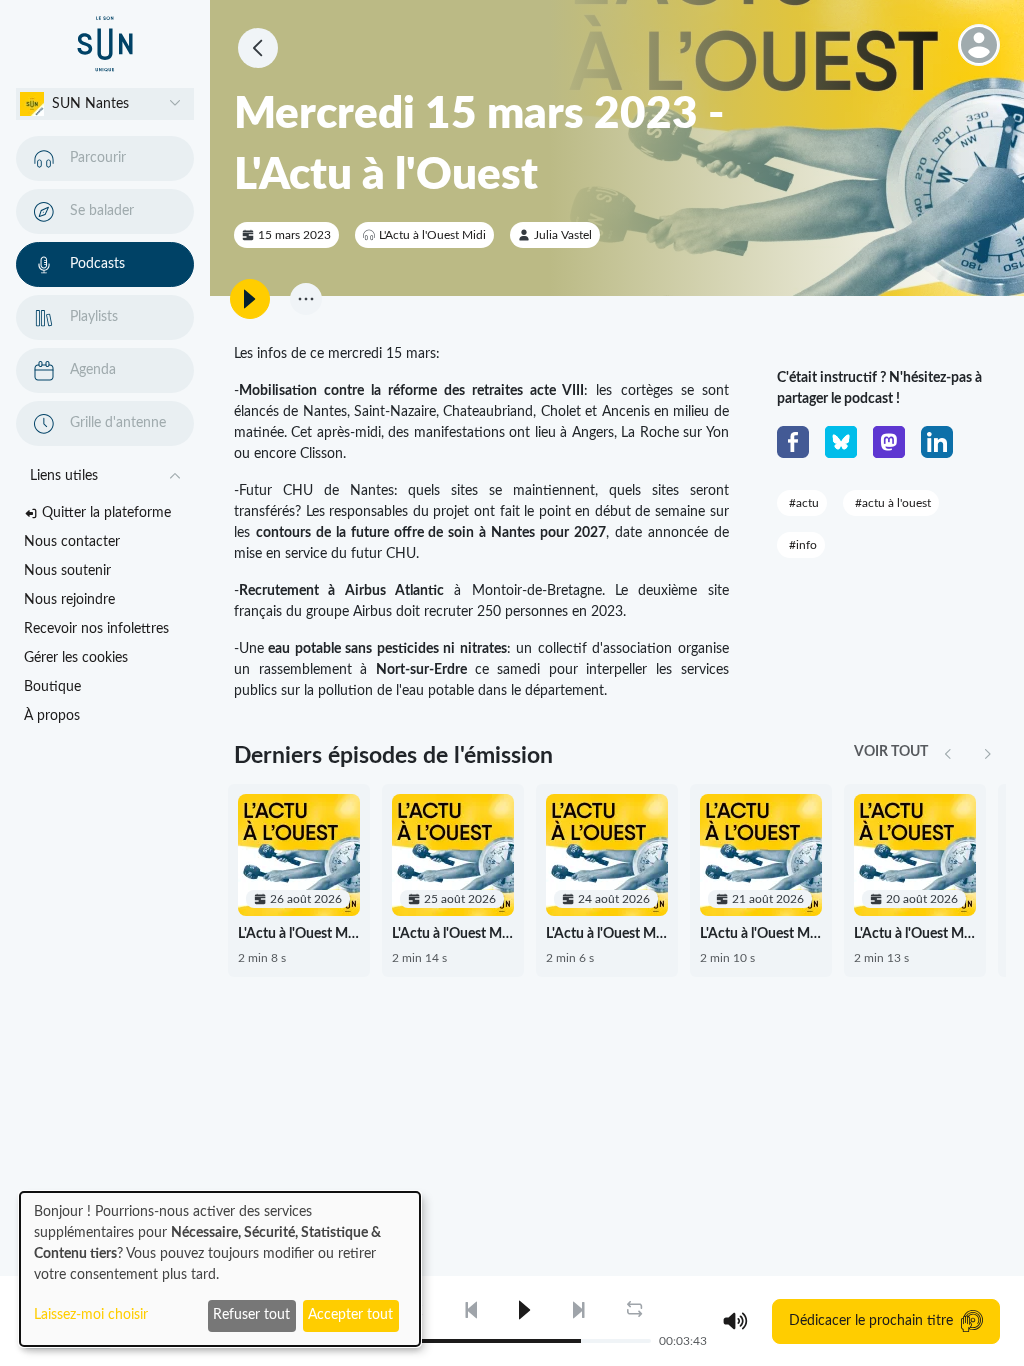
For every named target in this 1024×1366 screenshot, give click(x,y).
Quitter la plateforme (106, 513)
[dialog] (220, 1269)
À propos (52, 716)
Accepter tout (350, 1315)
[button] (105, 104)
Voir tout (891, 752)
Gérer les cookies (76, 658)
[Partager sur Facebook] (793, 442)
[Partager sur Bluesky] (841, 442)
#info (803, 545)
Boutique (52, 687)
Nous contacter (72, 542)
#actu (804, 503)
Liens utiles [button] (64, 476)
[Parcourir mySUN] (105, 44)
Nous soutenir (67, 571)
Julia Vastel (563, 235)
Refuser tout (251, 1315)
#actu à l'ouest (893, 503)
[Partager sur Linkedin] (937, 442)
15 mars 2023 (294, 235)
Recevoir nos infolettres (96, 629)
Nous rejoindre (69, 600)
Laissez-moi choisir (91, 1315)
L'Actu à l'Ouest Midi (432, 235)
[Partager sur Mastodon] (889, 442)
